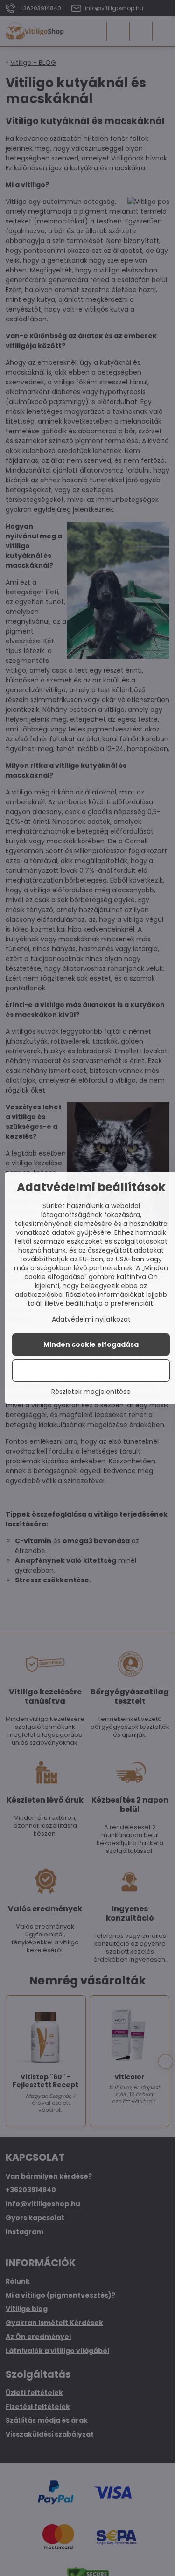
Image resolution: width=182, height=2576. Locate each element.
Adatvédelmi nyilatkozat (91, 1319)
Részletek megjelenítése (91, 1392)
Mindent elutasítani (91, 1371)
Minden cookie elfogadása (91, 1344)
